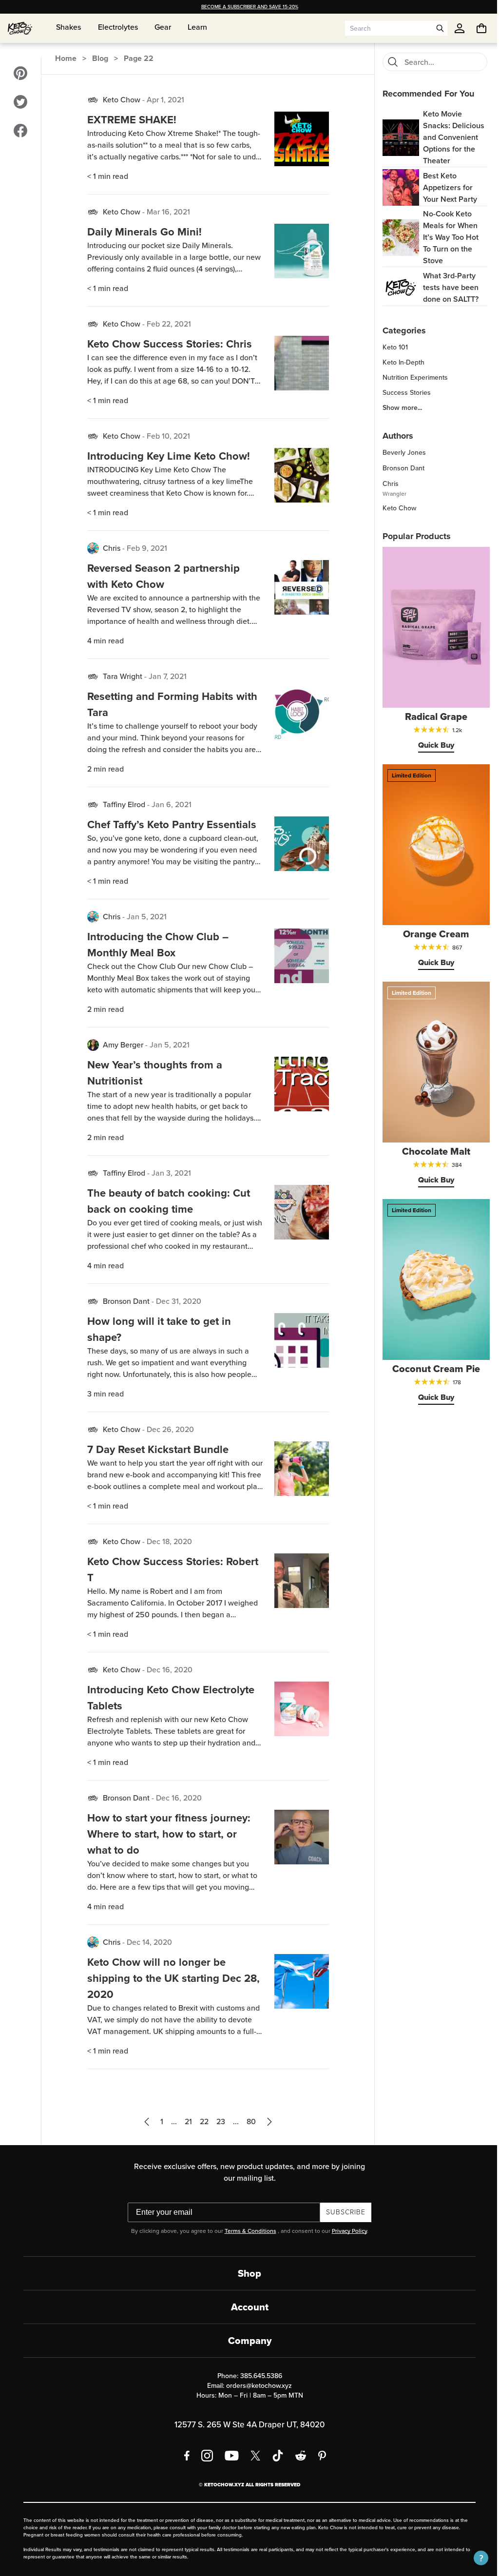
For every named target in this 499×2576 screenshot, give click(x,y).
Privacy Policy (345, 2231)
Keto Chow (120, 100)
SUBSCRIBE (342, 2212)
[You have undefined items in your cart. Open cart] (474, 28)
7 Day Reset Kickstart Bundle (156, 1449)
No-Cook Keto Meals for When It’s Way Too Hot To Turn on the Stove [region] (445, 237)
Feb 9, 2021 (145, 548)
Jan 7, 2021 (166, 676)
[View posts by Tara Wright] (92, 677)
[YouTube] (228, 2456)
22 (201, 2121)
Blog (100, 58)
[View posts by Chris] (92, 548)
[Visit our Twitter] (20, 102)
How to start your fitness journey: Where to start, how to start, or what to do (167, 1834)
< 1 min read (106, 176)
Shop (246, 2273)
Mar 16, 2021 (167, 212)
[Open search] (433, 28)
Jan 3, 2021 (170, 1173)
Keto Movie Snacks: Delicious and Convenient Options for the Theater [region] (448, 137)
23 (217, 2121)
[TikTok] (274, 2456)
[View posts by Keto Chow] (92, 100)
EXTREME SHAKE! (130, 120)
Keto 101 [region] (390, 348)
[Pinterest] (319, 2456)
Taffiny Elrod (123, 804)
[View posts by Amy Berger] (92, 1045)
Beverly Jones (399, 453)
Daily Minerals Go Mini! (143, 232)
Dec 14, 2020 (148, 1942)
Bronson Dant (125, 1301)
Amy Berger (122, 1045)
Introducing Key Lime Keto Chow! (167, 456)
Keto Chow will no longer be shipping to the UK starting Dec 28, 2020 (163, 1978)
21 (185, 2121)
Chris (110, 548)
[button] (474, 2558)
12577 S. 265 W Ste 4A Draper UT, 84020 (246, 2425)
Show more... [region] (397, 408)
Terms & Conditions (247, 2231)
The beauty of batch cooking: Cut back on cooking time (167, 1201)
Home (65, 58)
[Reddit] (297, 2456)
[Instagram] (204, 2456)
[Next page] (266, 2122)
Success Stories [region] (401, 393)
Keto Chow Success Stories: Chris (168, 344)
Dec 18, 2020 (168, 1541)
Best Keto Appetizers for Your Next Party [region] (445, 187)
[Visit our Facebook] (20, 131)
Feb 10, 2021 (167, 436)
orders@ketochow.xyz (256, 2386)
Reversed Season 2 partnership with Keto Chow (162, 576)
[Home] (20, 28)
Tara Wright (121, 676)
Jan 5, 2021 (145, 917)
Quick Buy (431, 745)
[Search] (387, 62)
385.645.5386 (257, 2376)
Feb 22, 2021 (167, 324)
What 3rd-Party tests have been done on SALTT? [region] (445, 287)
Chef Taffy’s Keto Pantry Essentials (170, 824)
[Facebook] (183, 2456)
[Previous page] (143, 2122)
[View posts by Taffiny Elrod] (92, 805)
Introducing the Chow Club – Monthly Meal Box (156, 945)
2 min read (104, 769)
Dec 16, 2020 (168, 1670)
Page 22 (138, 58)
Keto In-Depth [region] (398, 363)
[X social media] (252, 2456)
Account (246, 2307)
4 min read (104, 641)
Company (246, 2341)
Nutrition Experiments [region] (410, 378)
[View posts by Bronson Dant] (92, 1301)
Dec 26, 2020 (169, 1429)
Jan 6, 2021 (170, 804)
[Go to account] (452, 28)
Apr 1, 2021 (164, 100)
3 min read (104, 1394)
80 (248, 2121)
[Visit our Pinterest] (20, 73)
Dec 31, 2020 (177, 1301)
